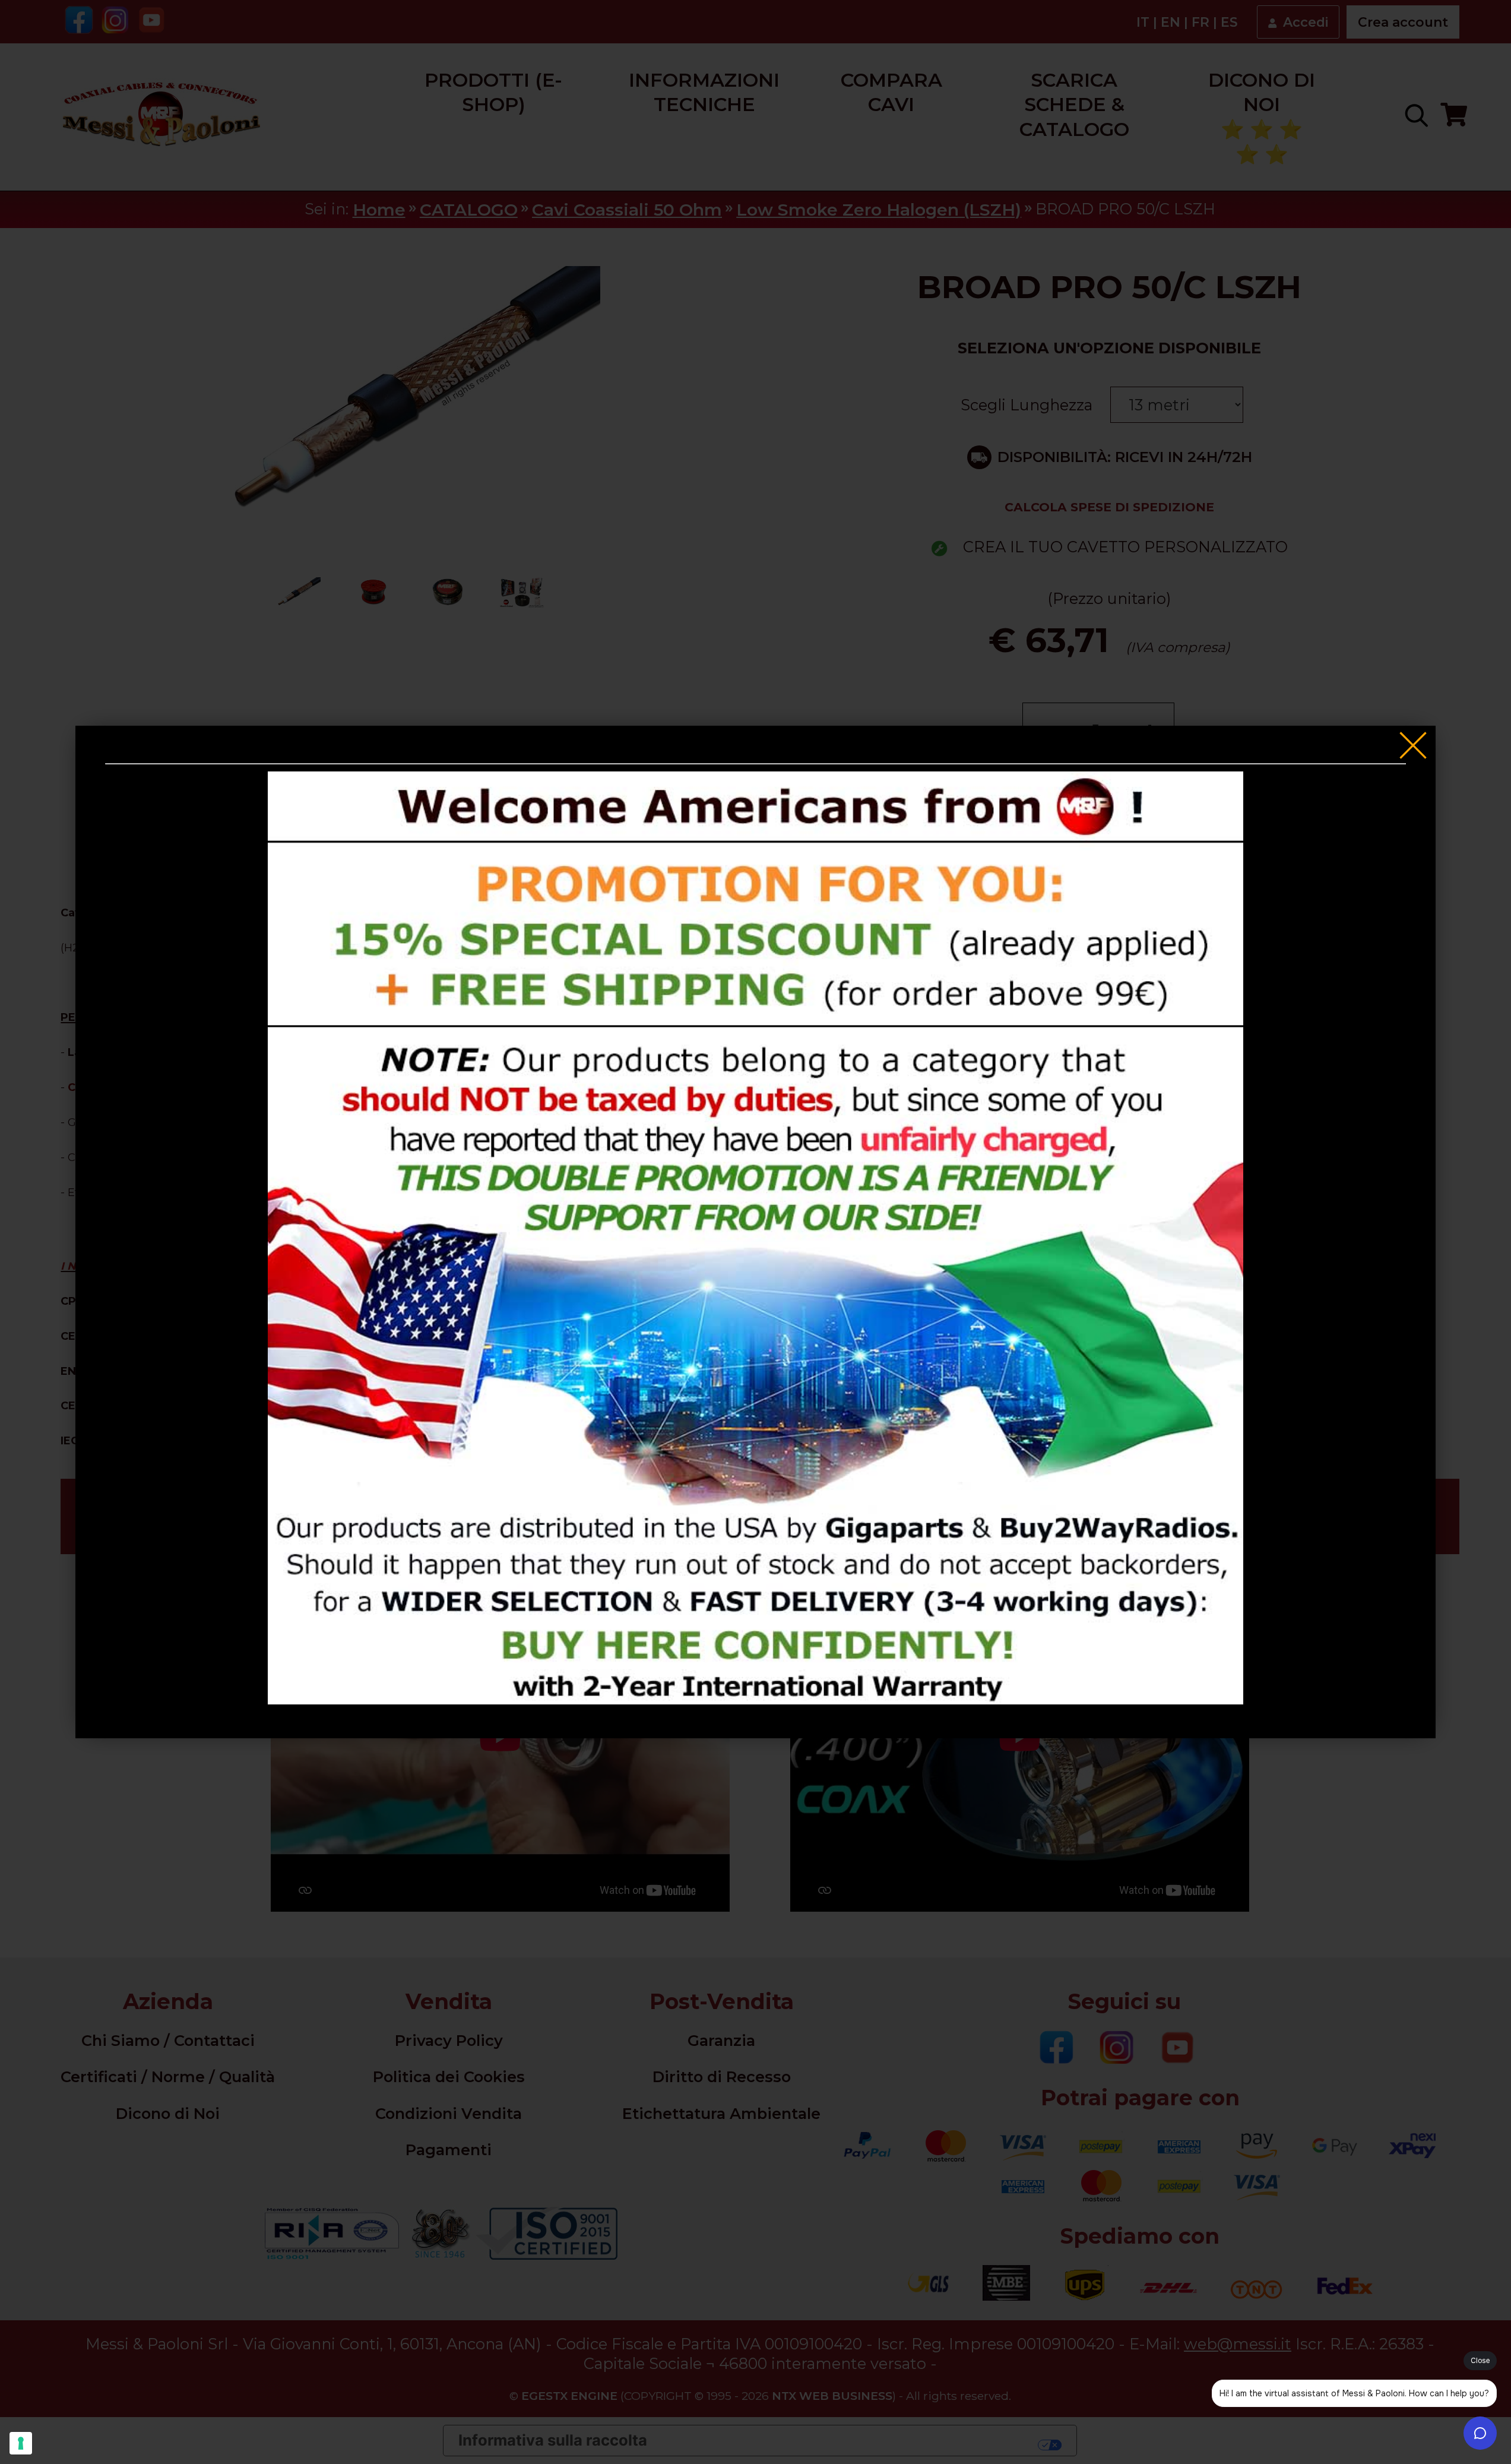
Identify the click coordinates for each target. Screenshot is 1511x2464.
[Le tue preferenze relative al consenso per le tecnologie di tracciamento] (21, 2443)
